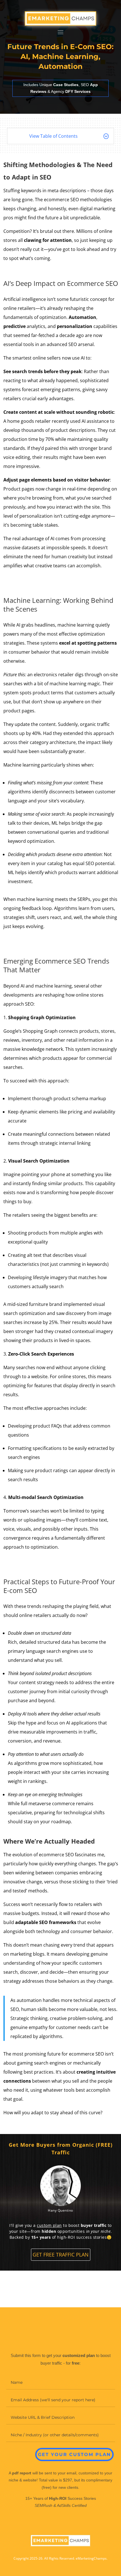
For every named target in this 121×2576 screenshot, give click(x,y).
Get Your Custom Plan (74, 2454)
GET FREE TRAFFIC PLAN (61, 2255)
